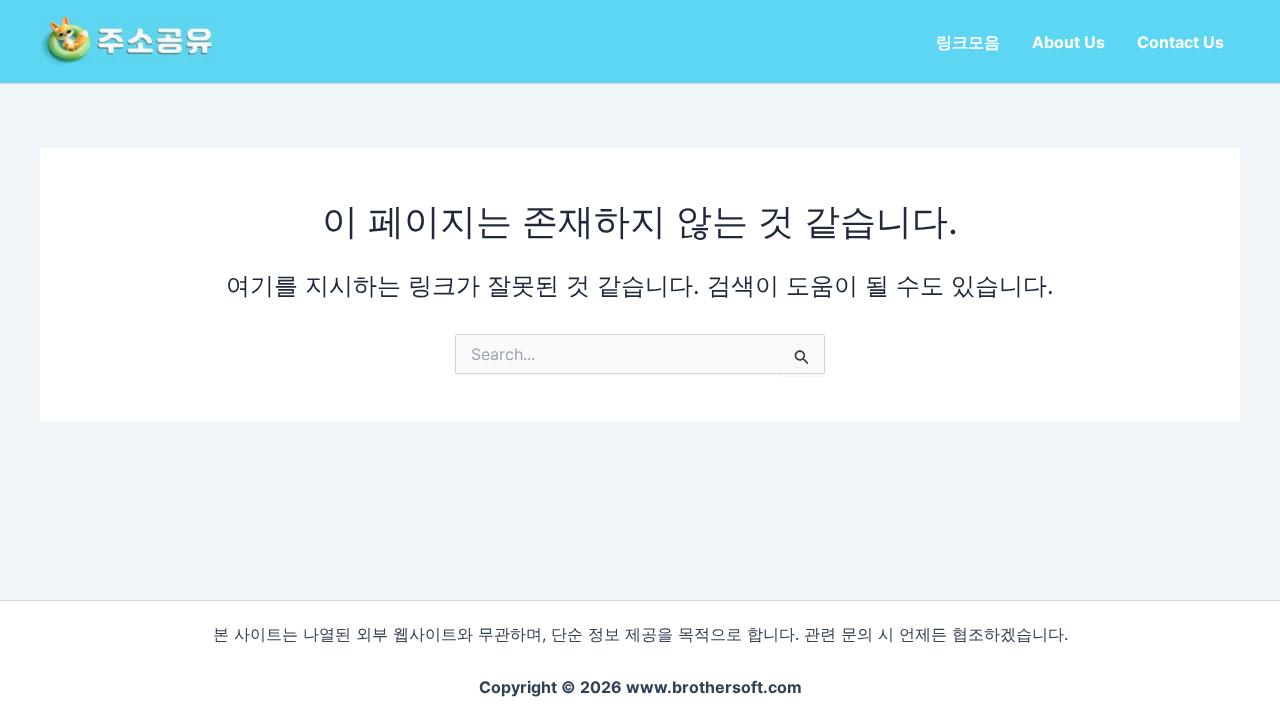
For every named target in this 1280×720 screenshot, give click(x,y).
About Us (1068, 42)
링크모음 (968, 42)
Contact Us (1180, 42)
